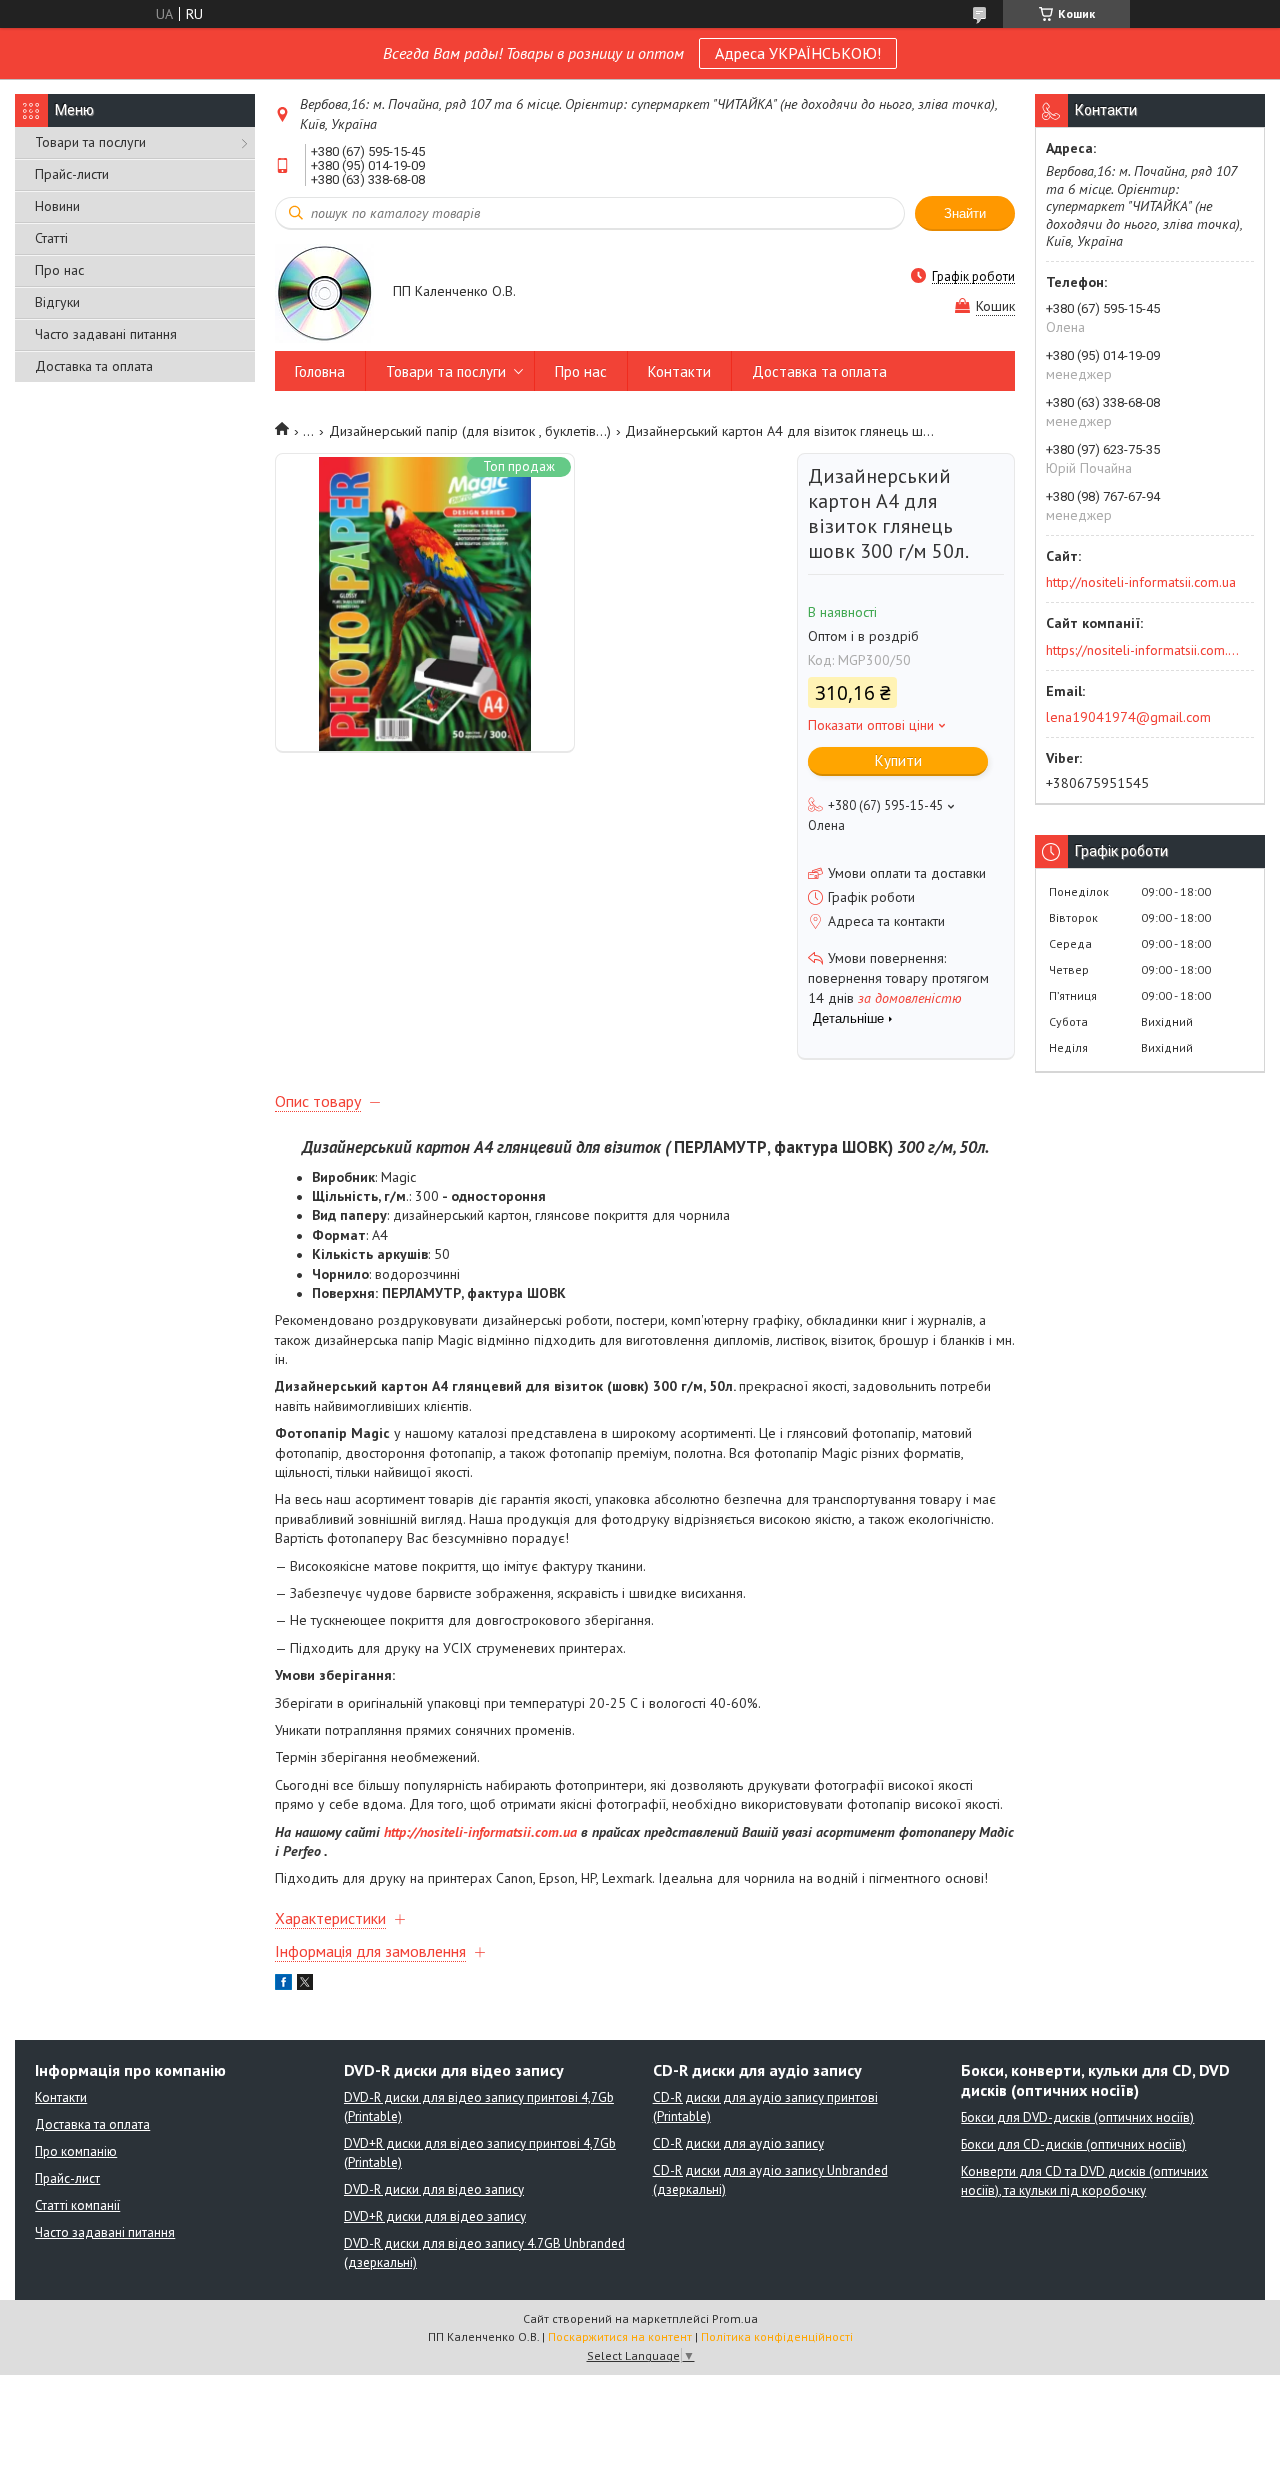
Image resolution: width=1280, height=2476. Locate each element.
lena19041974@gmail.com (1128, 717)
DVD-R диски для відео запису (434, 2189)
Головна (320, 371)
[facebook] (283, 1985)
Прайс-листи (72, 174)
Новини (57, 206)
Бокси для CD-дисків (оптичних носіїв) (1073, 2144)
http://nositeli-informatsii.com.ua (480, 1832)
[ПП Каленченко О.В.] (324, 292)
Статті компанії (77, 2205)
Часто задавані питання (106, 334)
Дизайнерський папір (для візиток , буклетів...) (470, 431)
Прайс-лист (67, 2178)
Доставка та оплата (94, 366)
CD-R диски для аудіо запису (738, 2143)
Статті (51, 238)
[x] (305, 1985)
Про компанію (76, 2151)
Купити (898, 760)
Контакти (679, 371)
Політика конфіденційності (777, 2336)
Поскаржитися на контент (620, 2336)
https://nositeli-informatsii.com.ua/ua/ (1143, 650)
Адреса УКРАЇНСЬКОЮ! (798, 53)
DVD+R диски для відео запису (435, 2216)
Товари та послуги (90, 142)
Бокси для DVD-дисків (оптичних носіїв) (1077, 2117)
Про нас (59, 270)
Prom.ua (735, 2318)
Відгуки (57, 302)
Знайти (965, 213)
